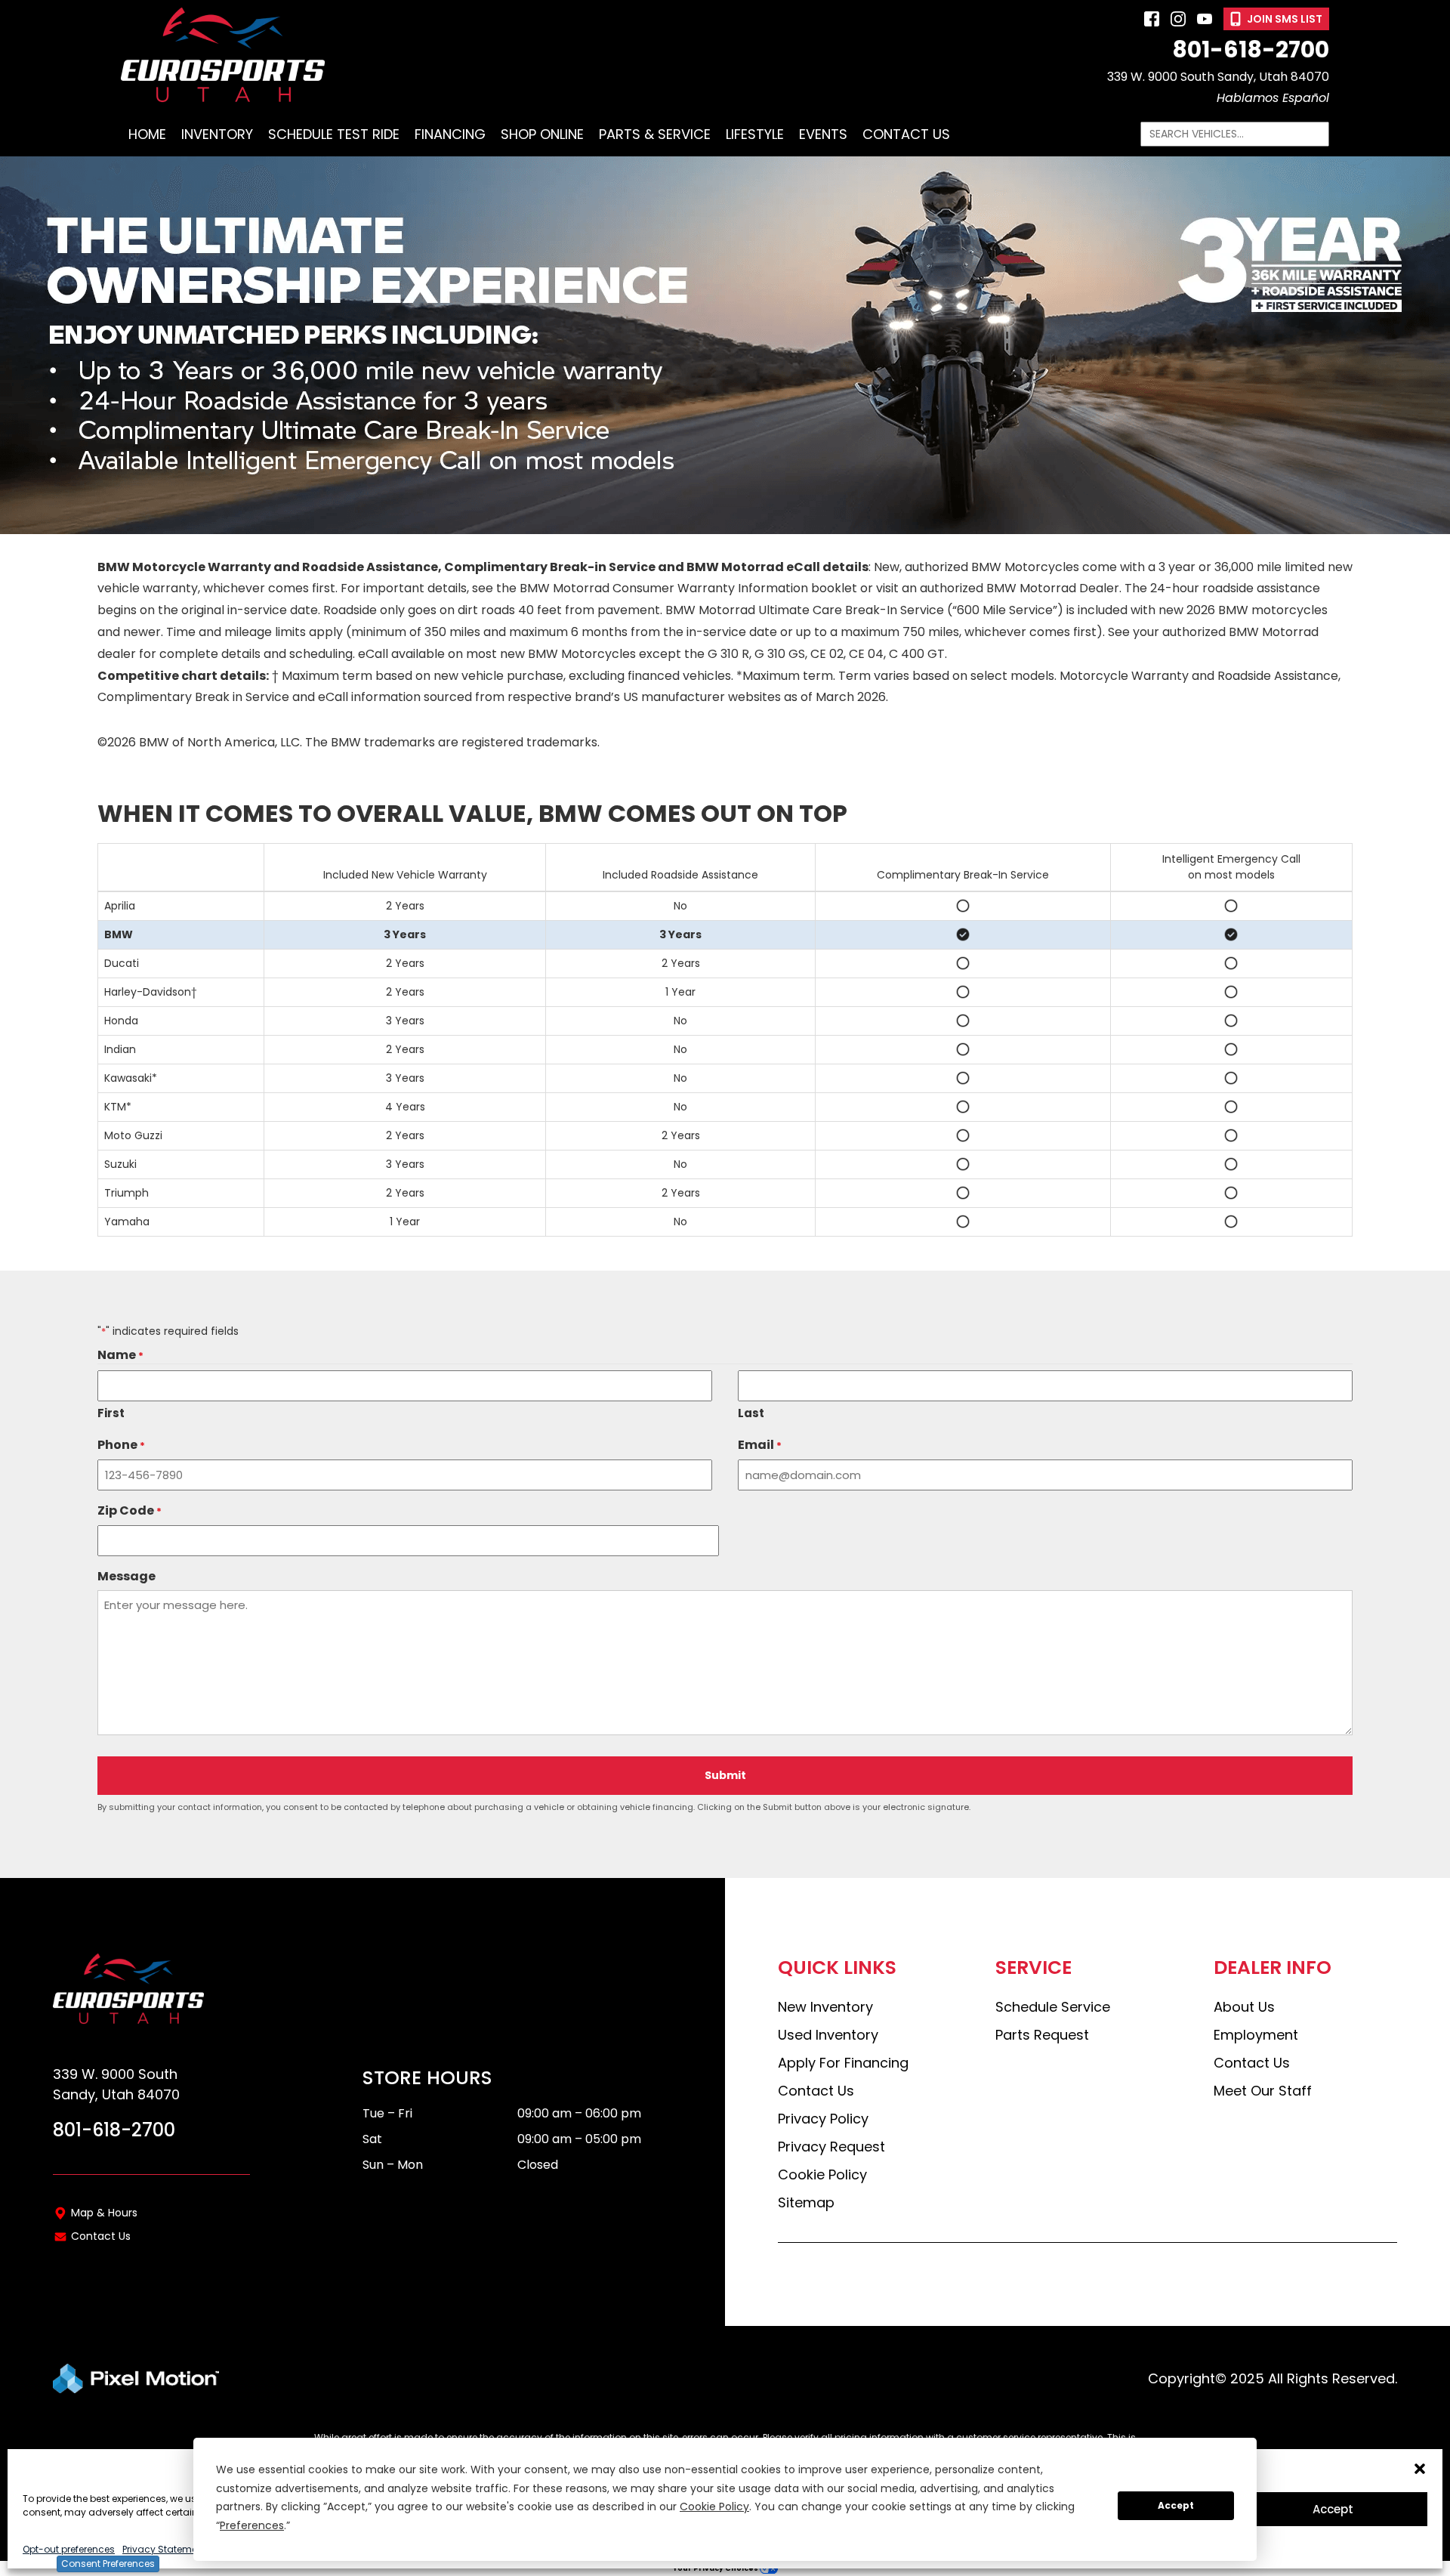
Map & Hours (104, 2213)
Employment (1256, 2035)
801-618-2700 (1251, 50)
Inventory (217, 134)
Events (823, 134)
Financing (450, 134)
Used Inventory (828, 2035)
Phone (121, 1445)
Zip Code (130, 1511)
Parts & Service (655, 134)
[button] (1420, 2469)
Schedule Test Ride (334, 134)
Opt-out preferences (69, 2549)
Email (760, 1445)
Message (126, 1576)
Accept (1333, 2509)
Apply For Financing (843, 2063)
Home (147, 134)
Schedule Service (1053, 2007)
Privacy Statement (164, 2549)
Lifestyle (755, 134)
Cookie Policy (822, 2174)
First (111, 1413)
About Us (1244, 2007)
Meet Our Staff (1263, 2091)
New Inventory (825, 2007)
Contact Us (906, 134)
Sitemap (806, 2202)
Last (751, 1413)
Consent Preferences (108, 2564)
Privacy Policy (823, 2119)
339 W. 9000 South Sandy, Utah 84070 (1218, 77)
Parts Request (1042, 2035)
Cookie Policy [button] (714, 2507)
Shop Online (542, 134)
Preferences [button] (252, 2525)
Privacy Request (831, 2147)
